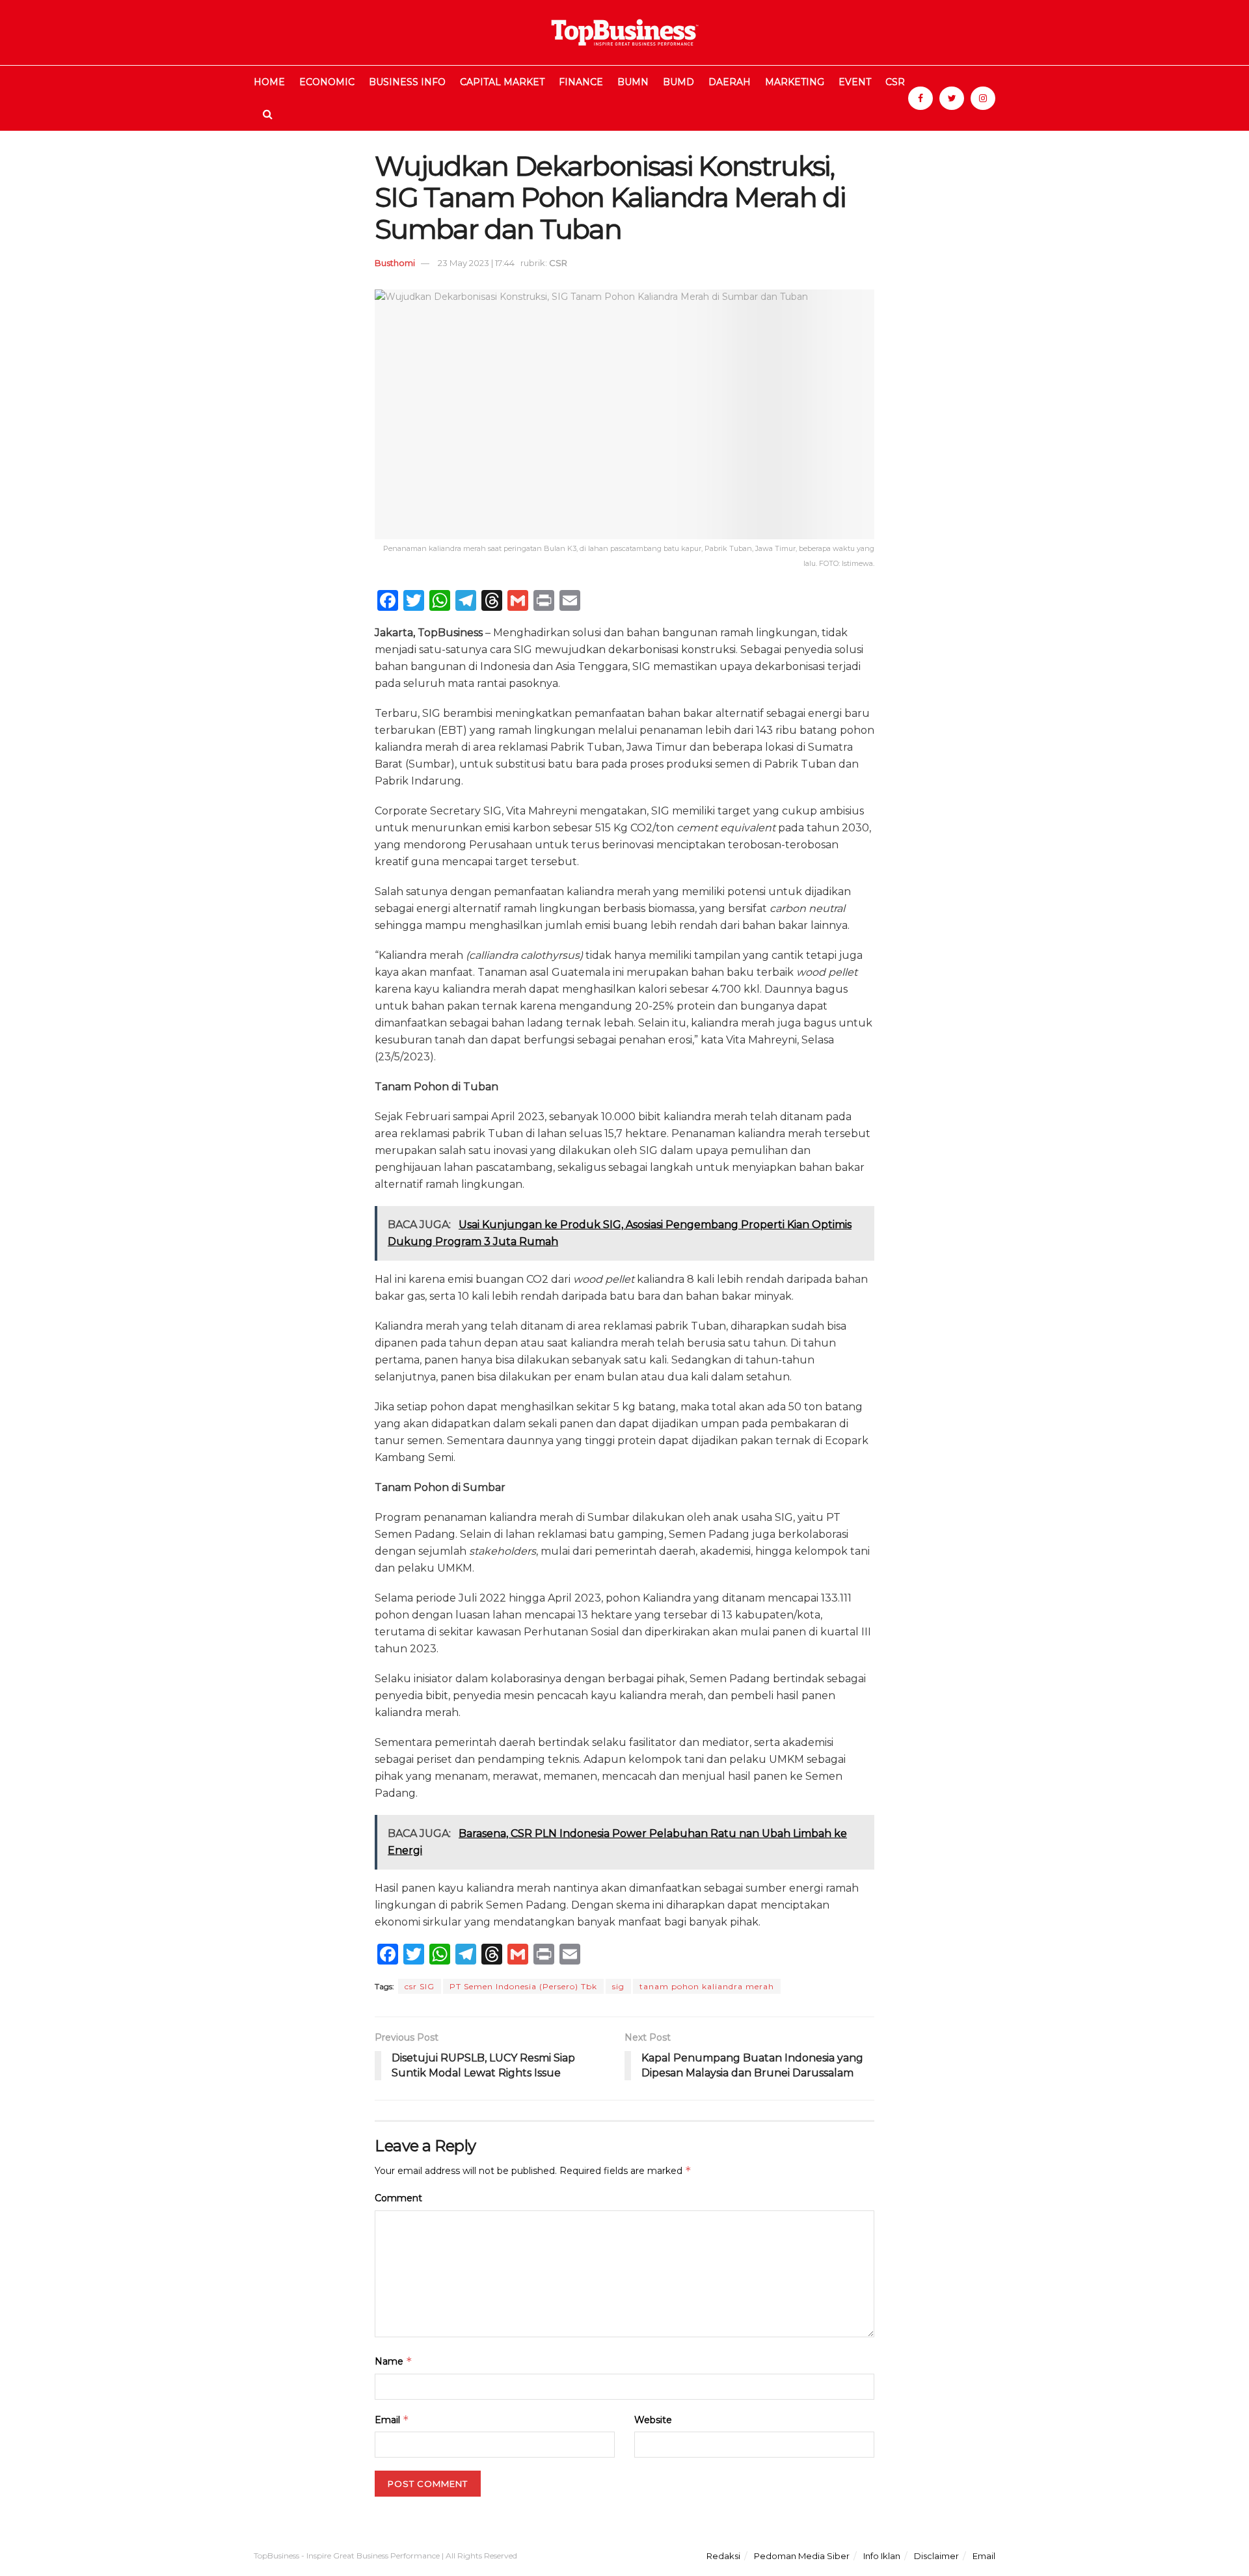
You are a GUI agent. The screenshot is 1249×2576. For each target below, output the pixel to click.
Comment (398, 2198)
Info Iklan (882, 2556)
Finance (581, 82)
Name (394, 2361)
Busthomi (395, 263)
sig (618, 1986)
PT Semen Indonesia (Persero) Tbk (523, 1986)
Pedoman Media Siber (802, 2556)
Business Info (407, 82)
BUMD (678, 82)
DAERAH (730, 82)
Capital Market (502, 82)
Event (855, 82)
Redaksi (723, 2556)
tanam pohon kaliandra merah (707, 1986)
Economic (327, 82)
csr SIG (420, 1986)
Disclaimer (936, 2556)
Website (653, 2420)
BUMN (633, 82)
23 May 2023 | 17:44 (476, 263)
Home (269, 82)
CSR (895, 82)
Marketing (795, 82)
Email (392, 2420)
